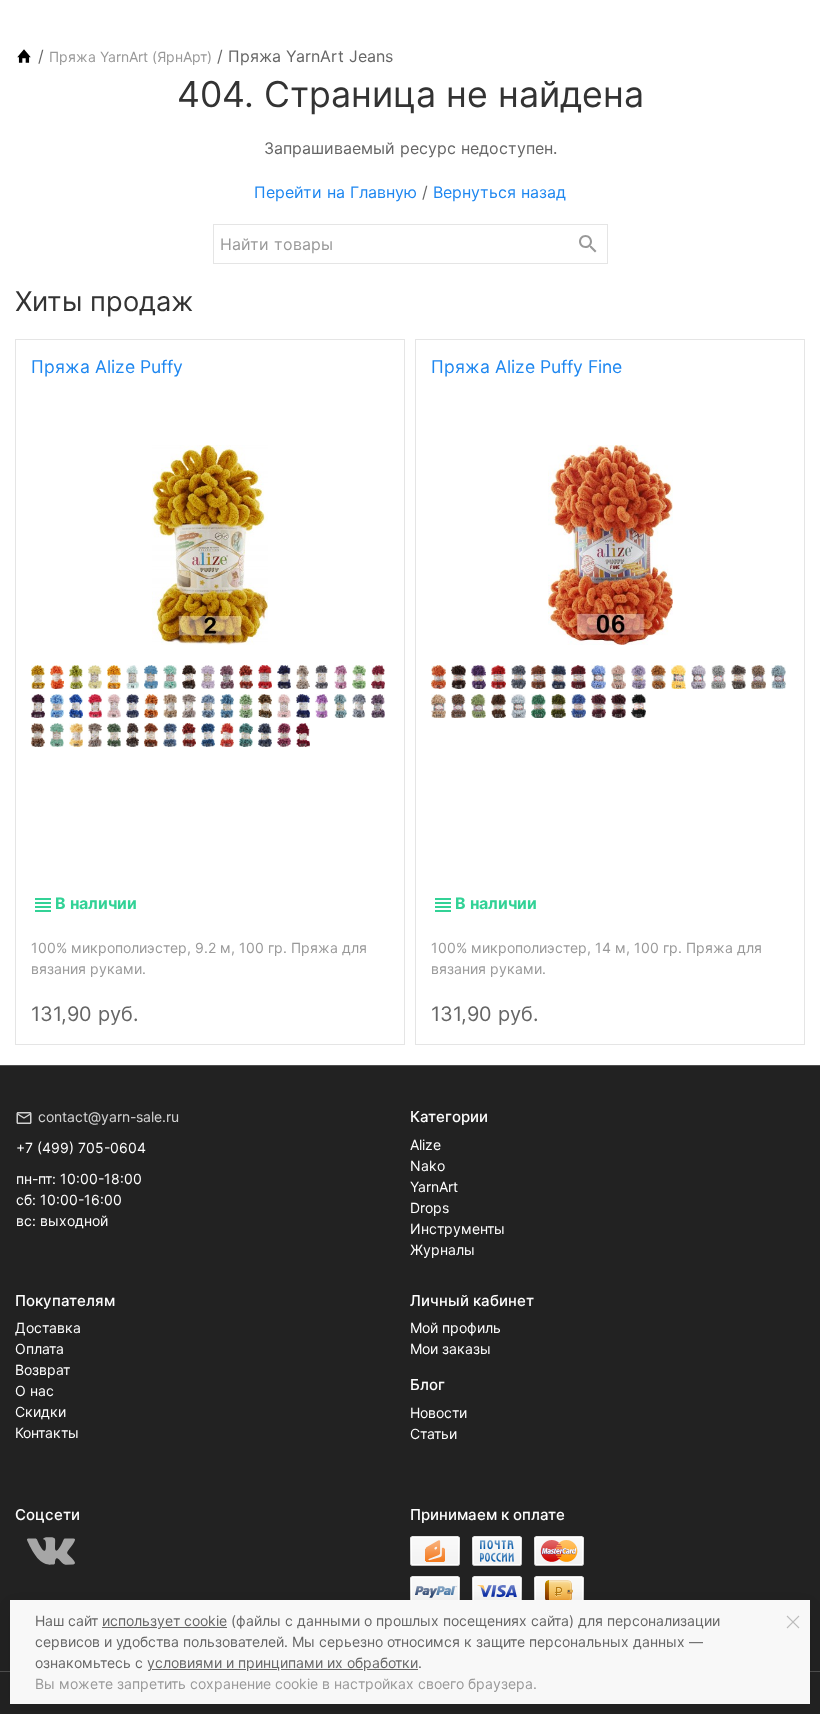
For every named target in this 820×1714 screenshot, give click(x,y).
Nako (427, 1165)
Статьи (433, 1433)
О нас (34, 1390)
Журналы (442, 1249)
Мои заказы (450, 1348)
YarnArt (434, 1186)
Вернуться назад (499, 192)
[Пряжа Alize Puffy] (210, 545)
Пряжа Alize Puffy (107, 366)
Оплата (39, 1348)
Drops (429, 1207)
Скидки (40, 1411)
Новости (438, 1412)
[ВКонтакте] (51, 1551)
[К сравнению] (333, 997)
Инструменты (457, 1228)
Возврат (42, 1369)
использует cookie (164, 1620)
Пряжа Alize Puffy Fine (526, 366)
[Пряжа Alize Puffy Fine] (610, 545)
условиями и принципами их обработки (282, 1662)
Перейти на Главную (335, 192)
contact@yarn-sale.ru (108, 1116)
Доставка (48, 1327)
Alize (425, 1144)
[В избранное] (367, 997)
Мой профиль (455, 1327)
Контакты (47, 1432)
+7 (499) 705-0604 (81, 1147)
